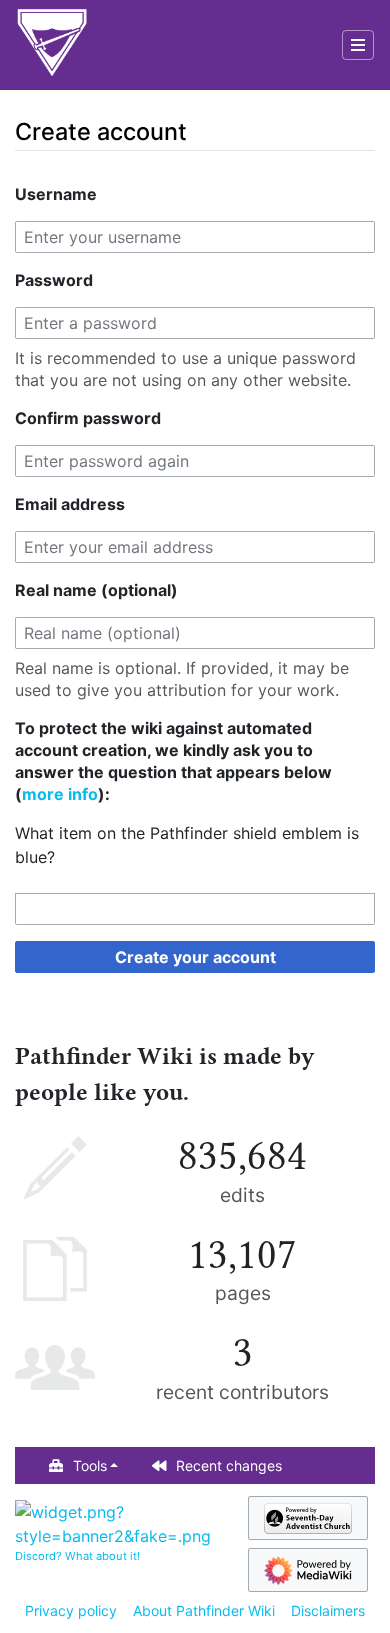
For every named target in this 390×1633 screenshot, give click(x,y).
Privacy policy (71, 1610)
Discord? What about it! (77, 1556)
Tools (90, 1465)
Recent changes (229, 1465)
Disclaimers (328, 1610)
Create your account (195, 957)
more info (60, 794)
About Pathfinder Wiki (204, 1610)
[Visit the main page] (52, 45)
